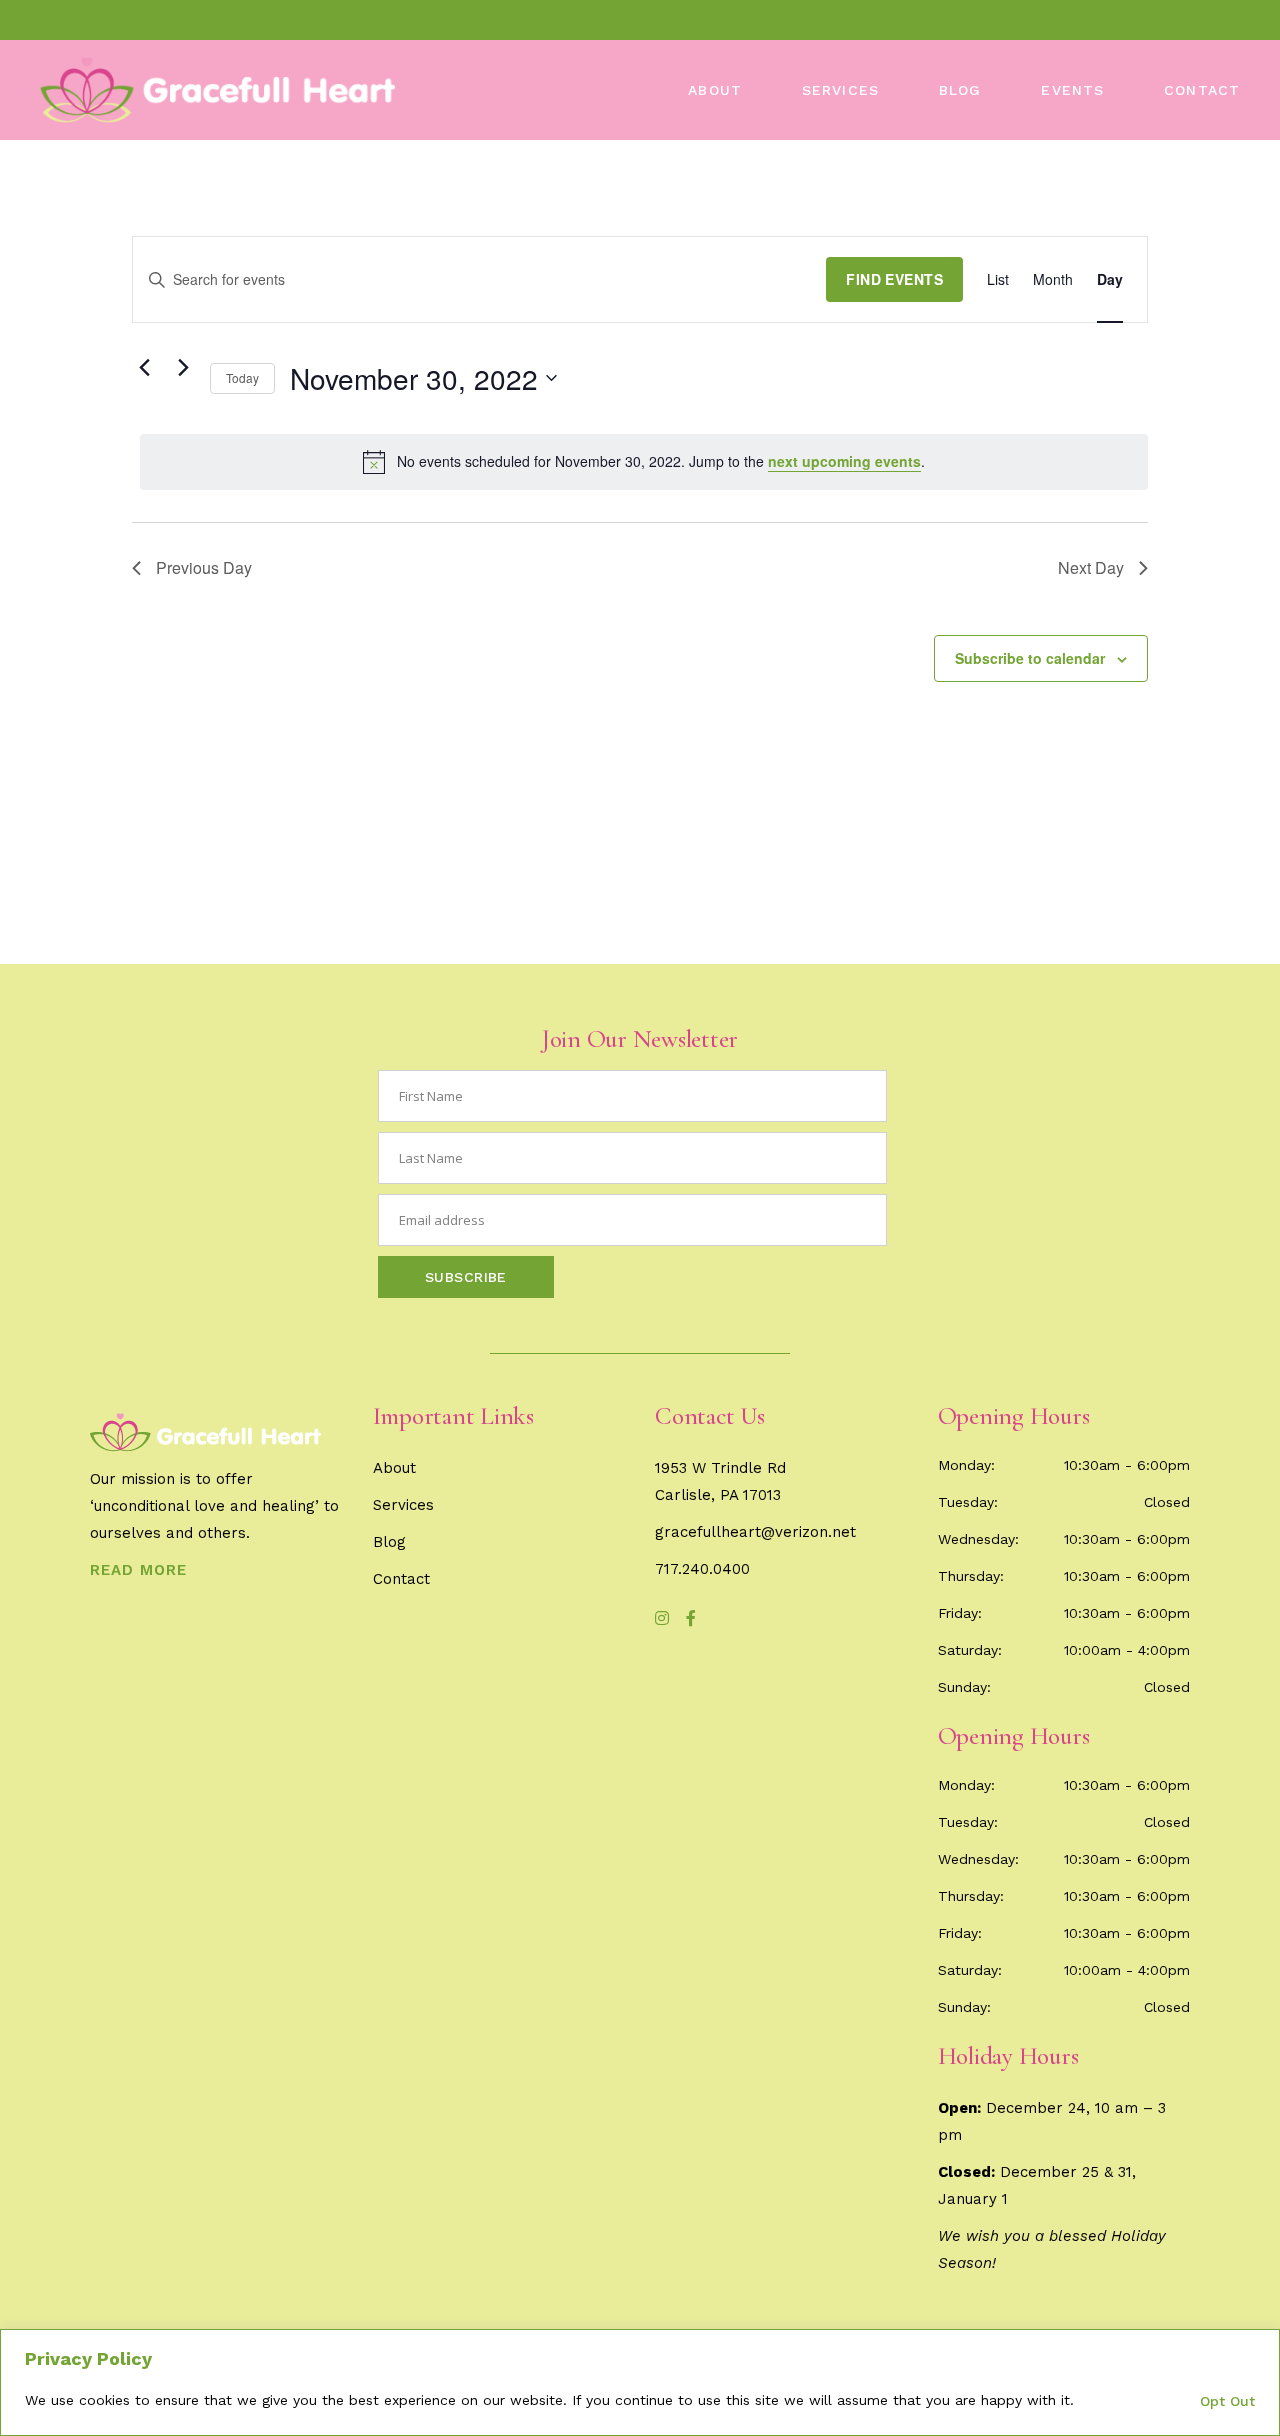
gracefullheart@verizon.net (755, 1532)
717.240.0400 (702, 1569)
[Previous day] (144, 367)
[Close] (1259, 2346)
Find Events (894, 279)
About (394, 1468)
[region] (640, 2382)
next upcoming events (844, 461)
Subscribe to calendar (1030, 658)
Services (403, 1505)
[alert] (644, 462)
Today (242, 377)
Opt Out (1227, 2401)
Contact (401, 1579)
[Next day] (183, 367)
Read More (138, 1570)
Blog (389, 1542)
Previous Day (204, 567)
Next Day (1091, 567)
